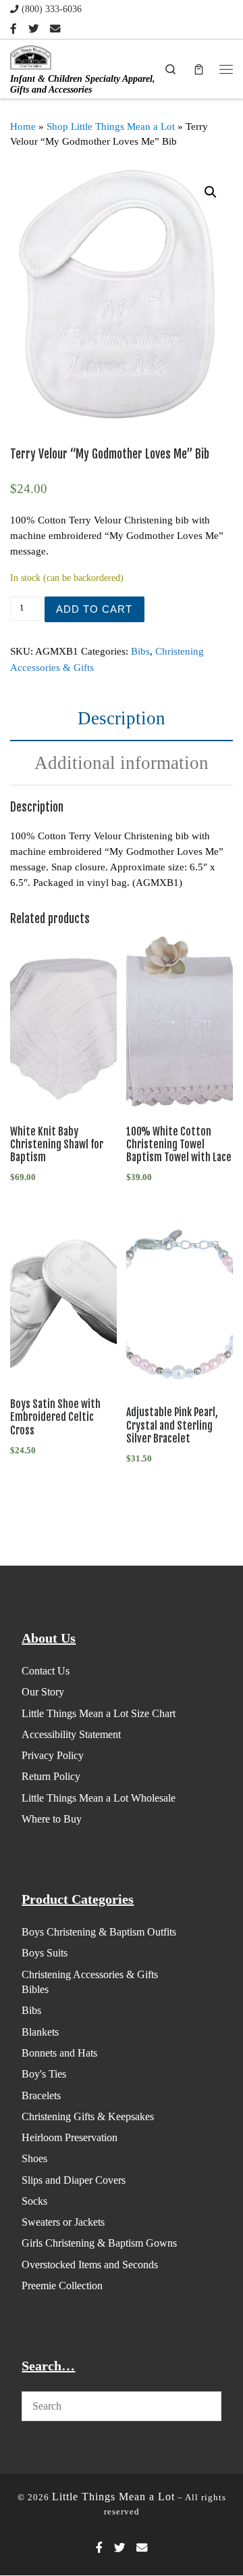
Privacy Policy (53, 1755)
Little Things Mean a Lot (113, 2497)
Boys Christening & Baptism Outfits (99, 1932)
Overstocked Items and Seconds (90, 2265)
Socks (34, 2201)
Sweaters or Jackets (63, 2222)
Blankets (40, 2032)
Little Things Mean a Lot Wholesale (99, 1798)
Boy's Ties (44, 2074)
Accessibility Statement (71, 1734)
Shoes (34, 2158)
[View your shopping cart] (198, 69)
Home (23, 126)
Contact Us (46, 1671)
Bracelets (41, 2095)
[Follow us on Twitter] (33, 29)
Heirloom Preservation (70, 2137)
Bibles (35, 1989)
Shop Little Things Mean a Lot (111, 126)
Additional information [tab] (122, 763)
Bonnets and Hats (59, 2053)
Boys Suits (45, 1953)
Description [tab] (122, 718)
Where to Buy (52, 1819)
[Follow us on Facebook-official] (13, 29)
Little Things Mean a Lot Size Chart (99, 1713)
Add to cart (94, 609)
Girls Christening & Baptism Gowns (99, 2243)
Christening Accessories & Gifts (90, 1974)
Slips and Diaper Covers (74, 2180)
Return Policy (51, 1776)
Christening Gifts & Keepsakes (88, 2116)
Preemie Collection (62, 2286)
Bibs (140, 651)
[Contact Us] (55, 29)
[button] (211, 192)
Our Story (43, 1692)
